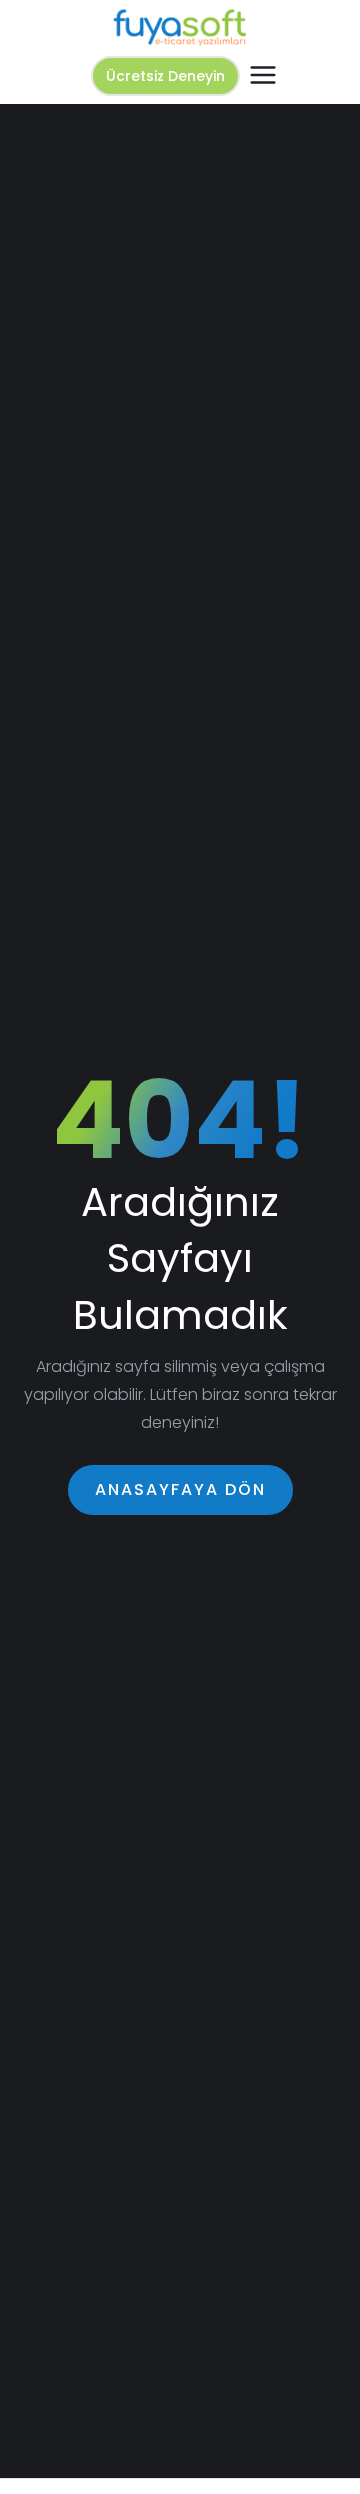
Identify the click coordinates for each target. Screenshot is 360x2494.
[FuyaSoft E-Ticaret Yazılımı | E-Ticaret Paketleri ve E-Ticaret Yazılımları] (180, 27)
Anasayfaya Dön (180, 1489)
